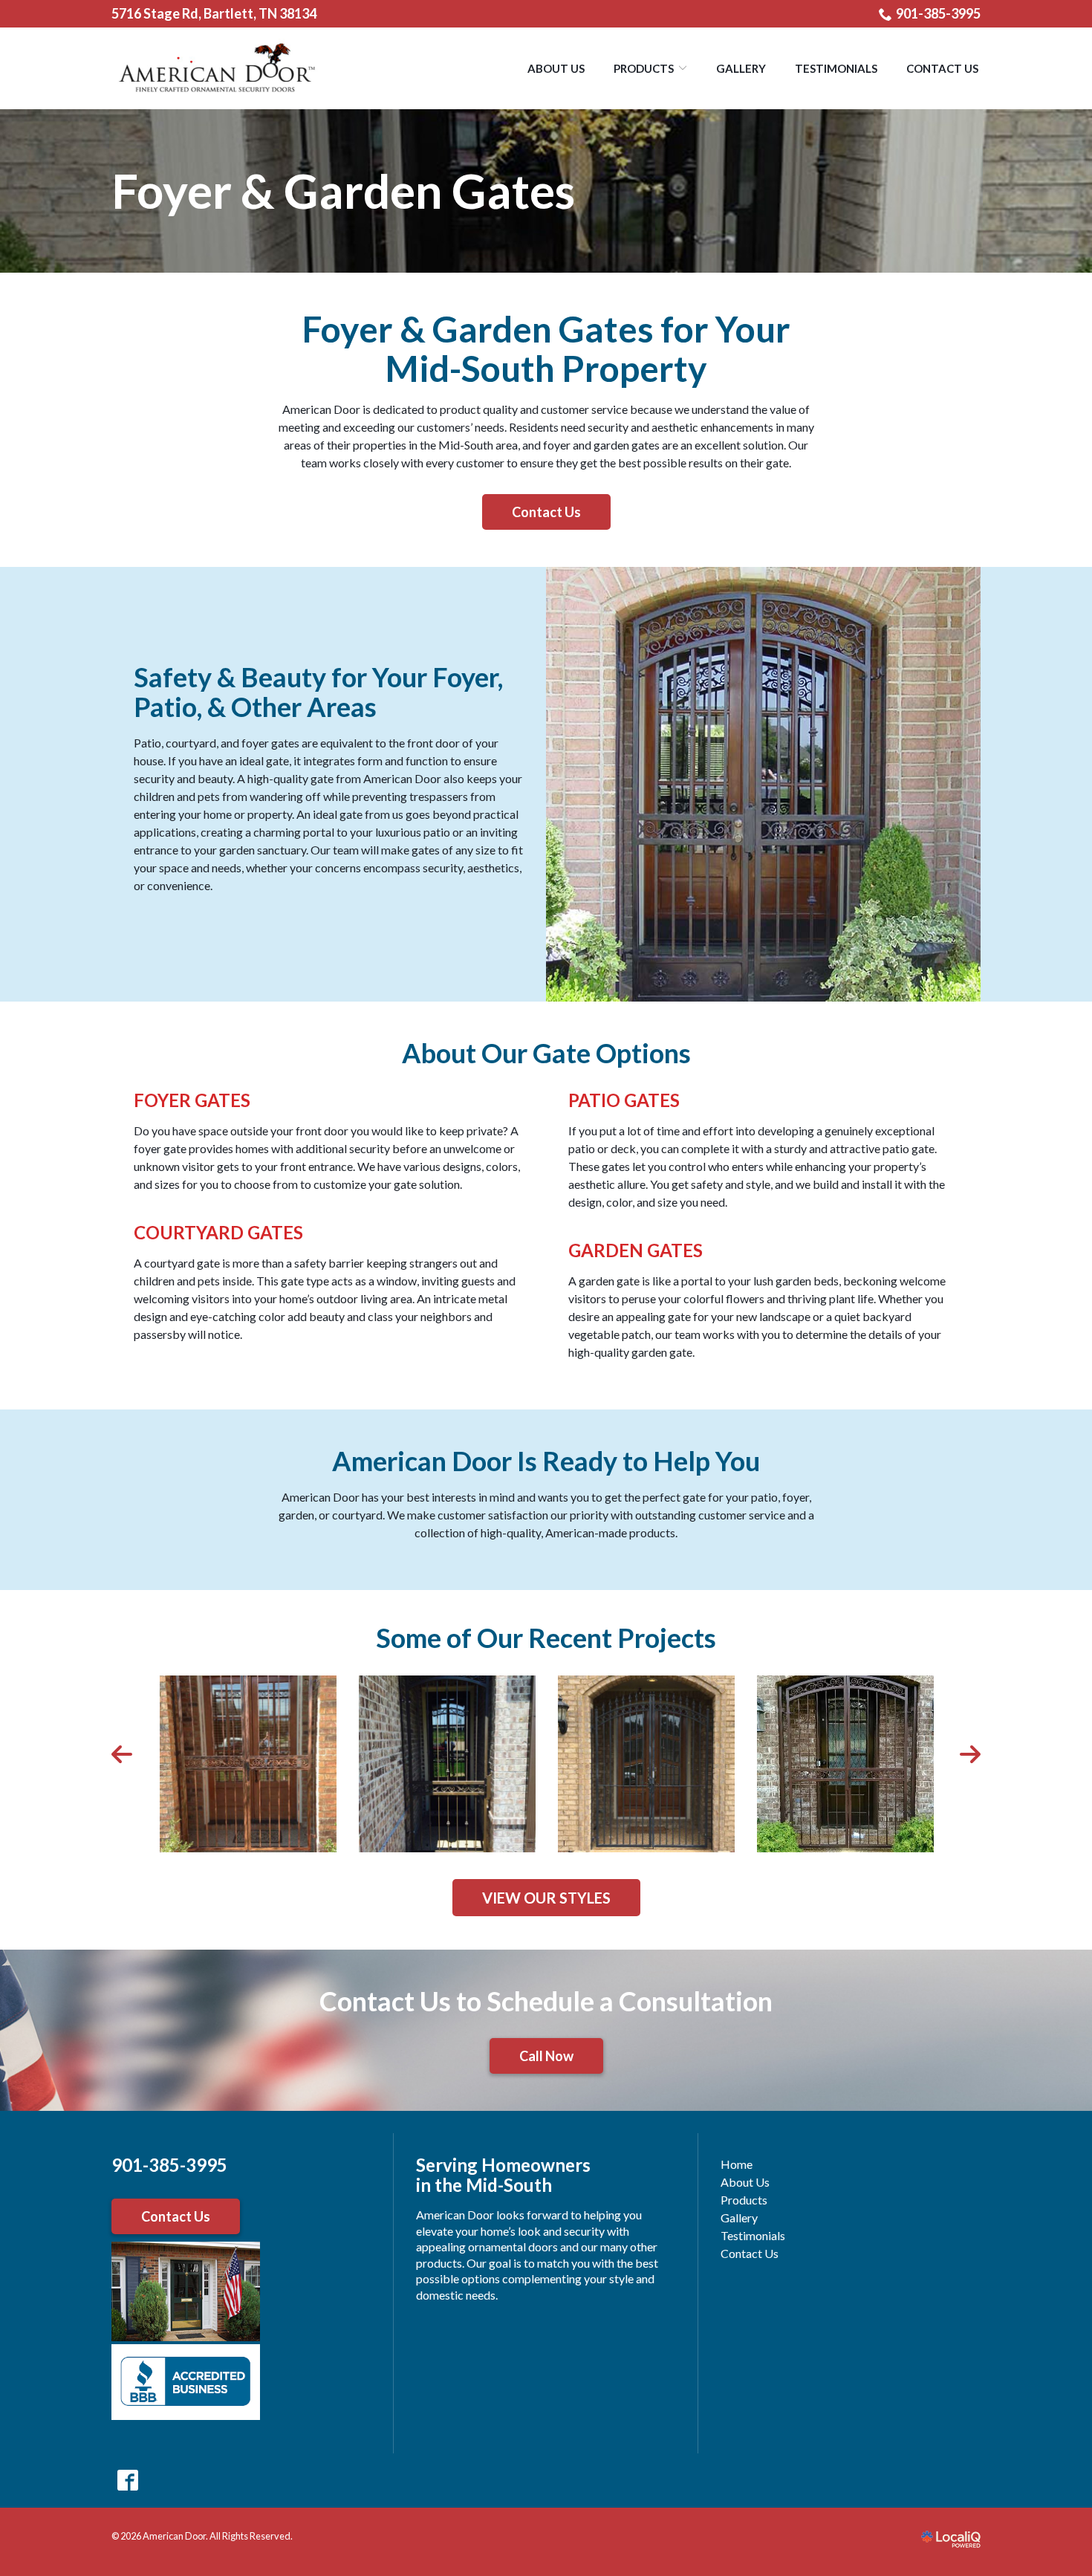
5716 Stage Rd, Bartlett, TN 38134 (214, 13)
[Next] (969, 1754)
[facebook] (127, 2481)
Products (644, 68)
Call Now (546, 2056)
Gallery (741, 68)
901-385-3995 (938, 13)
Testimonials (836, 68)
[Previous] (123, 1754)
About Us (556, 68)
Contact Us (942, 68)
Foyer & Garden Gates (343, 191)
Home (737, 2164)
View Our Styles (546, 1898)
